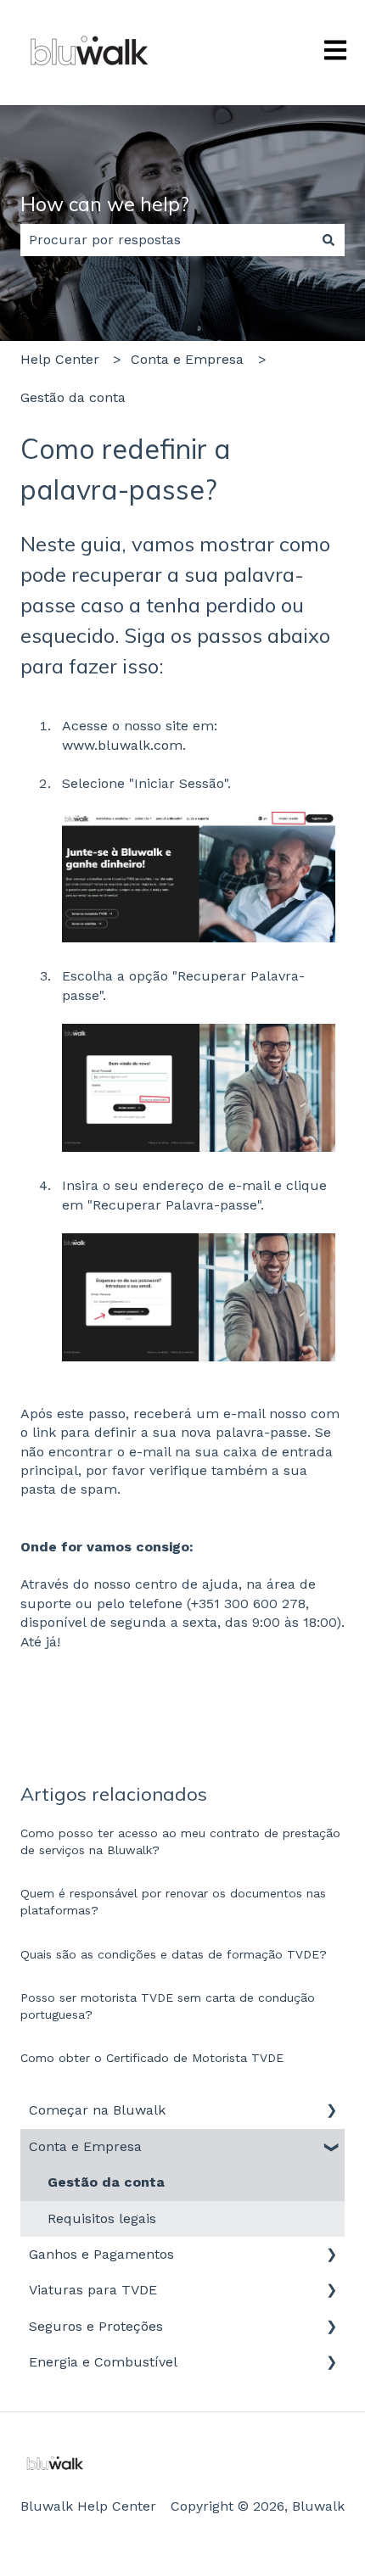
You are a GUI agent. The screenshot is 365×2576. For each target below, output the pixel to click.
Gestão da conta (73, 397)
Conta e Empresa (187, 359)
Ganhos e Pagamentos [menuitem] (101, 2254)
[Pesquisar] (328, 240)
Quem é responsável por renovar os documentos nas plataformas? (173, 1902)
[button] (331, 2112)
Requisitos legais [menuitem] (102, 2218)
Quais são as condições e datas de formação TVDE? (174, 1954)
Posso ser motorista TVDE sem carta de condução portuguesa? (168, 2006)
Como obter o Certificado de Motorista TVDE (152, 2058)
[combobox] (166, 240)
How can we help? (105, 204)
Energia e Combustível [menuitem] (103, 2362)
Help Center (60, 359)
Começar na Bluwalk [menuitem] (97, 2110)
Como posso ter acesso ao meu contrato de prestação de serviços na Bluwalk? (180, 1841)
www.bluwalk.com (122, 745)
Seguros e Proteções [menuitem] (96, 2326)
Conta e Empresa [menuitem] (85, 2146)
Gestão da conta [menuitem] (106, 2182)
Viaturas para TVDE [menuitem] (93, 2290)
